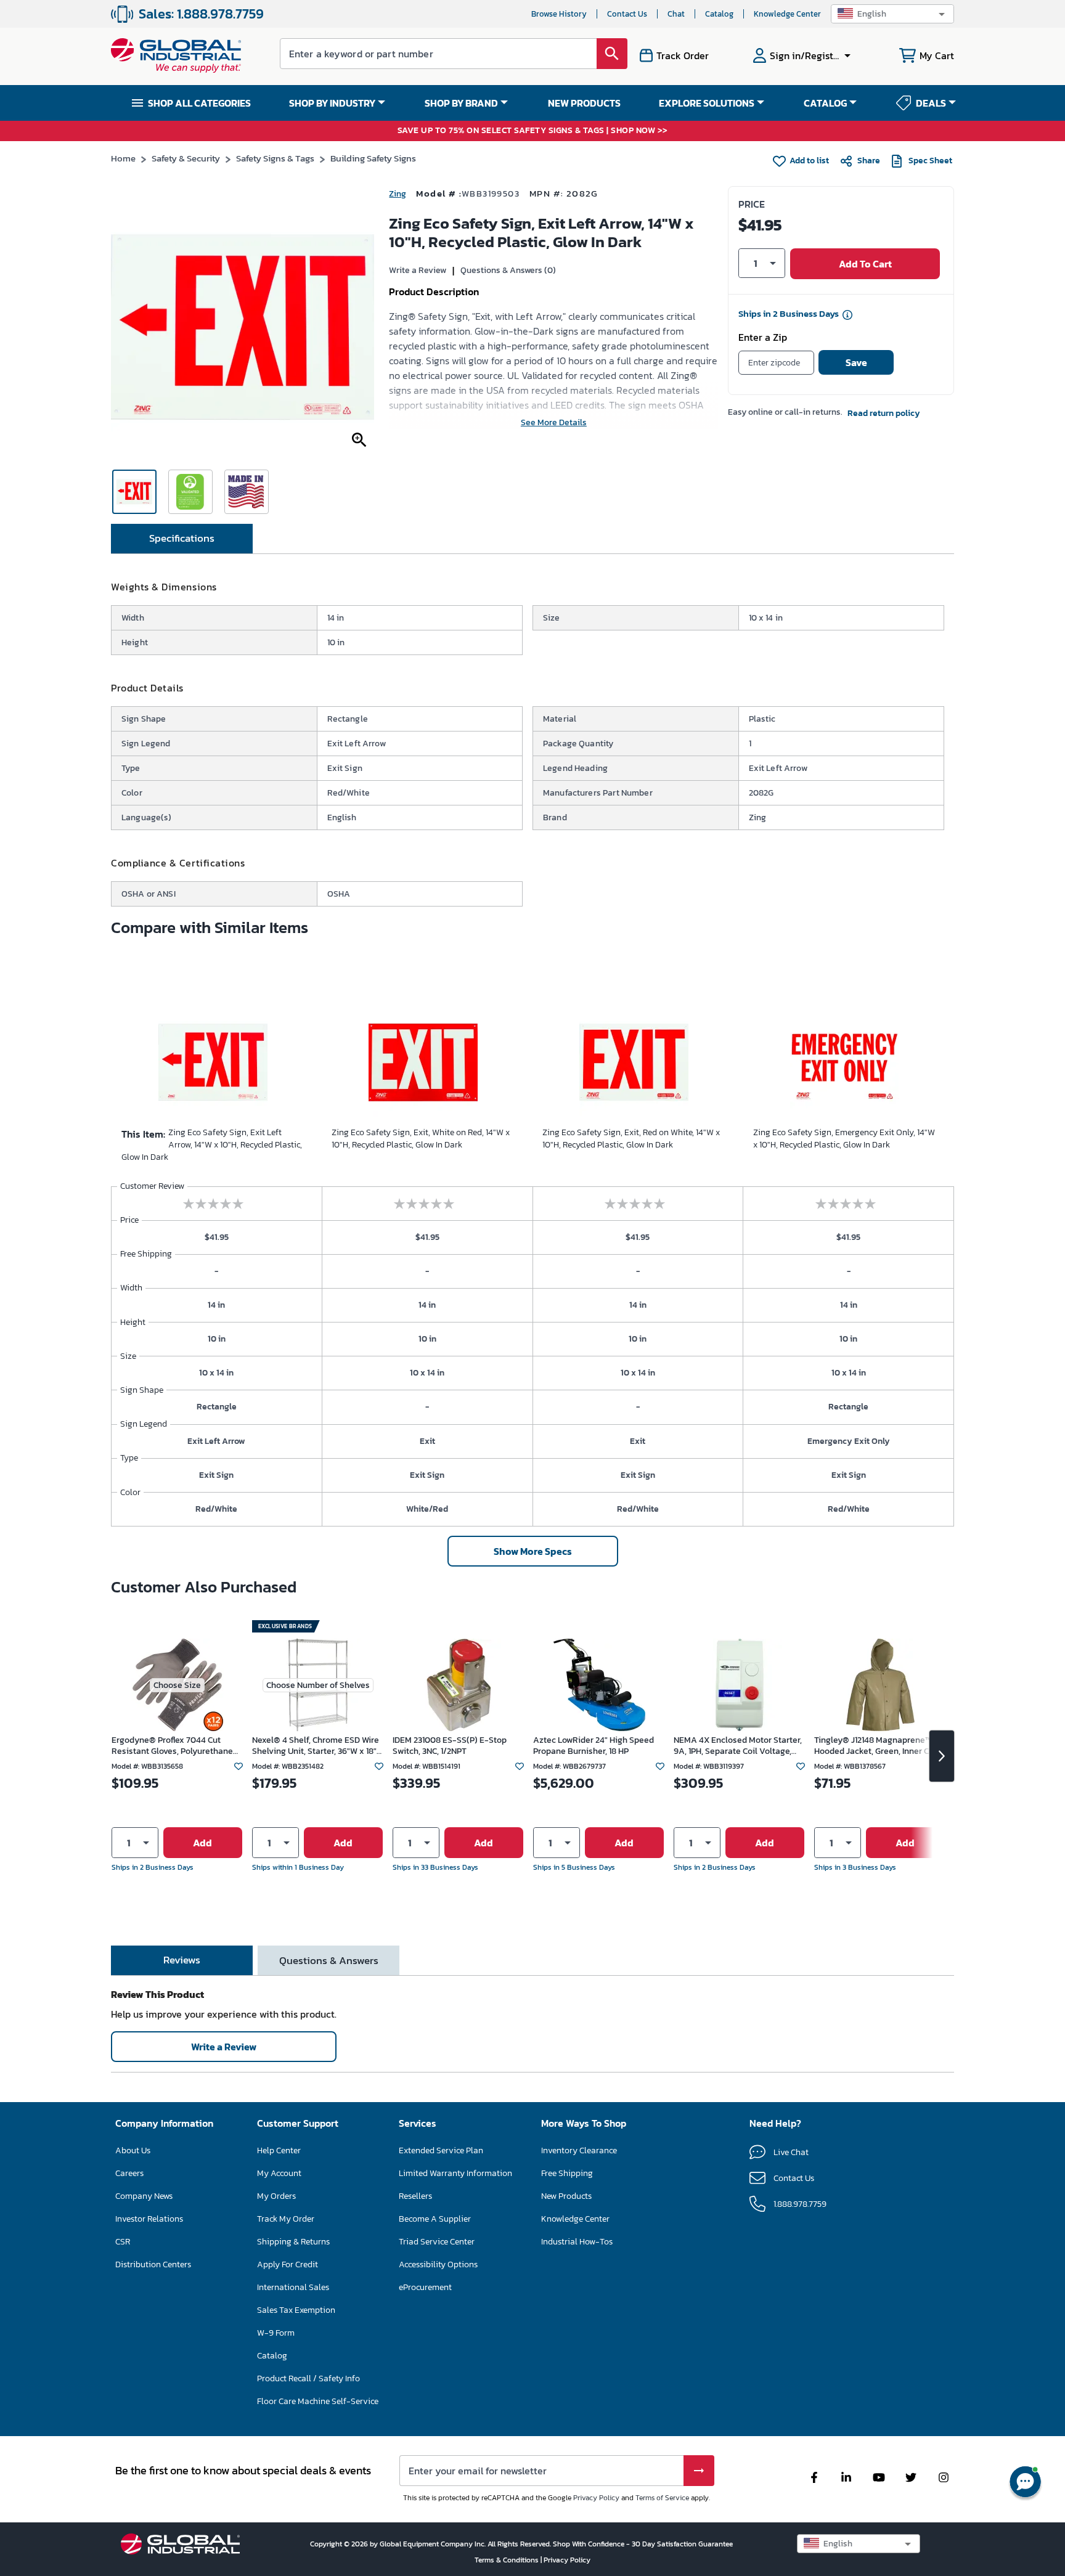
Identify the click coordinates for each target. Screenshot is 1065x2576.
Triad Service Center (437, 2242)
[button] (892, 14)
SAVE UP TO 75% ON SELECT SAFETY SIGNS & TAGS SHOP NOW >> (533, 131)
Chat (676, 14)
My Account (279, 2173)
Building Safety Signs (373, 158)
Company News (144, 2196)
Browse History (559, 14)
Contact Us (627, 14)
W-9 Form (276, 2333)
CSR (123, 2242)
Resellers (415, 2196)
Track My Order (286, 2219)
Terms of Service (662, 2498)
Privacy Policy (596, 2498)
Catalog (719, 14)
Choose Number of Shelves (318, 1685)
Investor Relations (149, 2219)
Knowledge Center (787, 14)
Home (123, 158)
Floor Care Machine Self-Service (318, 2401)
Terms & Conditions (508, 2560)
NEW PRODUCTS (584, 103)
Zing (398, 194)
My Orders (276, 2196)
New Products (566, 2196)
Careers (129, 2173)
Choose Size (177, 1685)
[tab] (182, 539)
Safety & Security (186, 158)
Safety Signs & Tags (275, 158)
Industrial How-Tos (577, 2242)
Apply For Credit (288, 2264)
